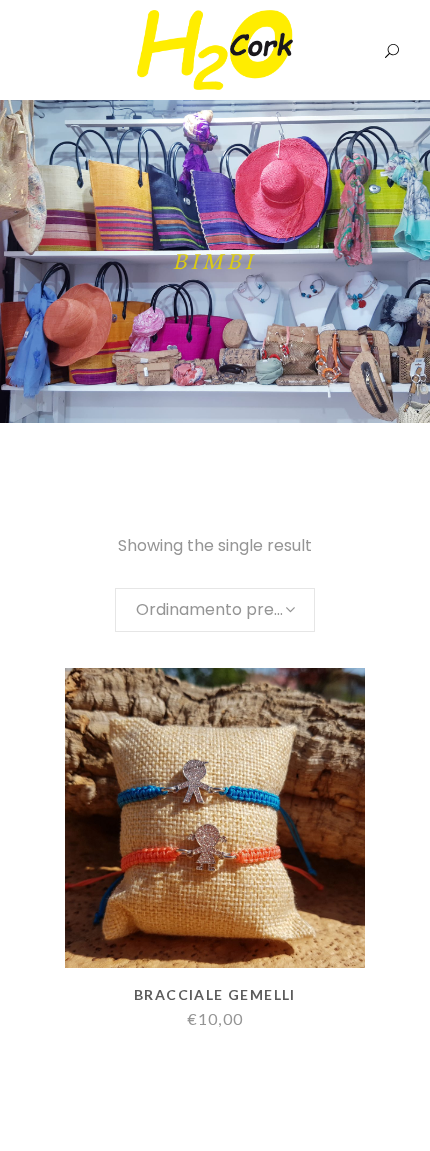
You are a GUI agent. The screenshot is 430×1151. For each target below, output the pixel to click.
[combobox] (215, 610)
